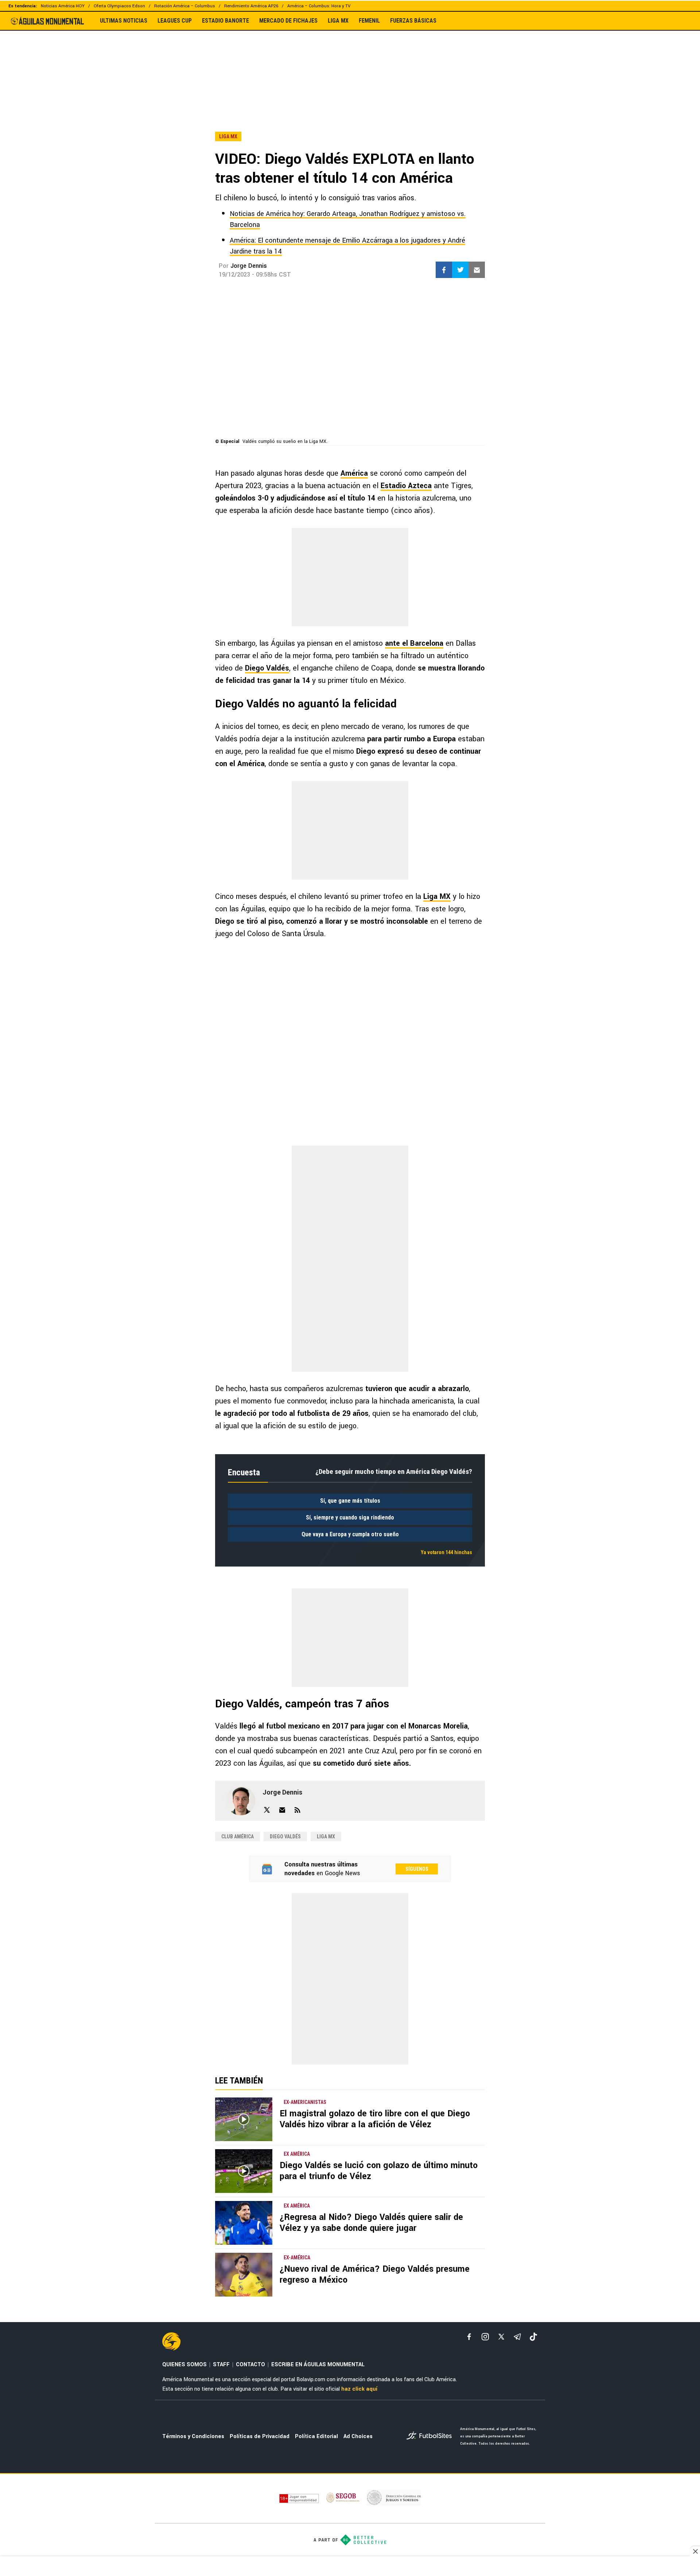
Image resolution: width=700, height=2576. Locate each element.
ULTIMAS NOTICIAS (124, 21)
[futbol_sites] (431, 2436)
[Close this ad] (695, 2551)
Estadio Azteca (406, 486)
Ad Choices (358, 2436)
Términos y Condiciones (193, 2436)
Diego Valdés (267, 668)
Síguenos (417, 1869)
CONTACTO (250, 2365)
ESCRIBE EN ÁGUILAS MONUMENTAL (318, 2365)
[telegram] (517, 2337)
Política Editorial (316, 2436)
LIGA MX (338, 21)
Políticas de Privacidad (260, 2436)
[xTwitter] (501, 2337)
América (354, 473)
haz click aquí (359, 2389)
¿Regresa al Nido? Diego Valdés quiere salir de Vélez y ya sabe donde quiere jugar (371, 2223)
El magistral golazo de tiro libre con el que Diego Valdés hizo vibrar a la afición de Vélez (375, 2119)
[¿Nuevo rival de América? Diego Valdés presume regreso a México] (244, 2275)
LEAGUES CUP (175, 21)
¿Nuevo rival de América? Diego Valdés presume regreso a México (375, 2274)
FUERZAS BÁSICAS (413, 21)
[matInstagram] (485, 2337)
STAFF (221, 2365)
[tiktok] (533, 2337)
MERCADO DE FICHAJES (288, 21)
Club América (238, 1837)
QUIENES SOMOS (184, 2365)
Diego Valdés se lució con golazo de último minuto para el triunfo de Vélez (379, 2171)
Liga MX (437, 897)
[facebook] (469, 2337)
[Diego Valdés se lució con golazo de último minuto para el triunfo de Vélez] (244, 2171)
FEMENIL (369, 21)
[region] (350, 65)
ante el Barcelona (414, 643)
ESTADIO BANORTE (225, 21)
